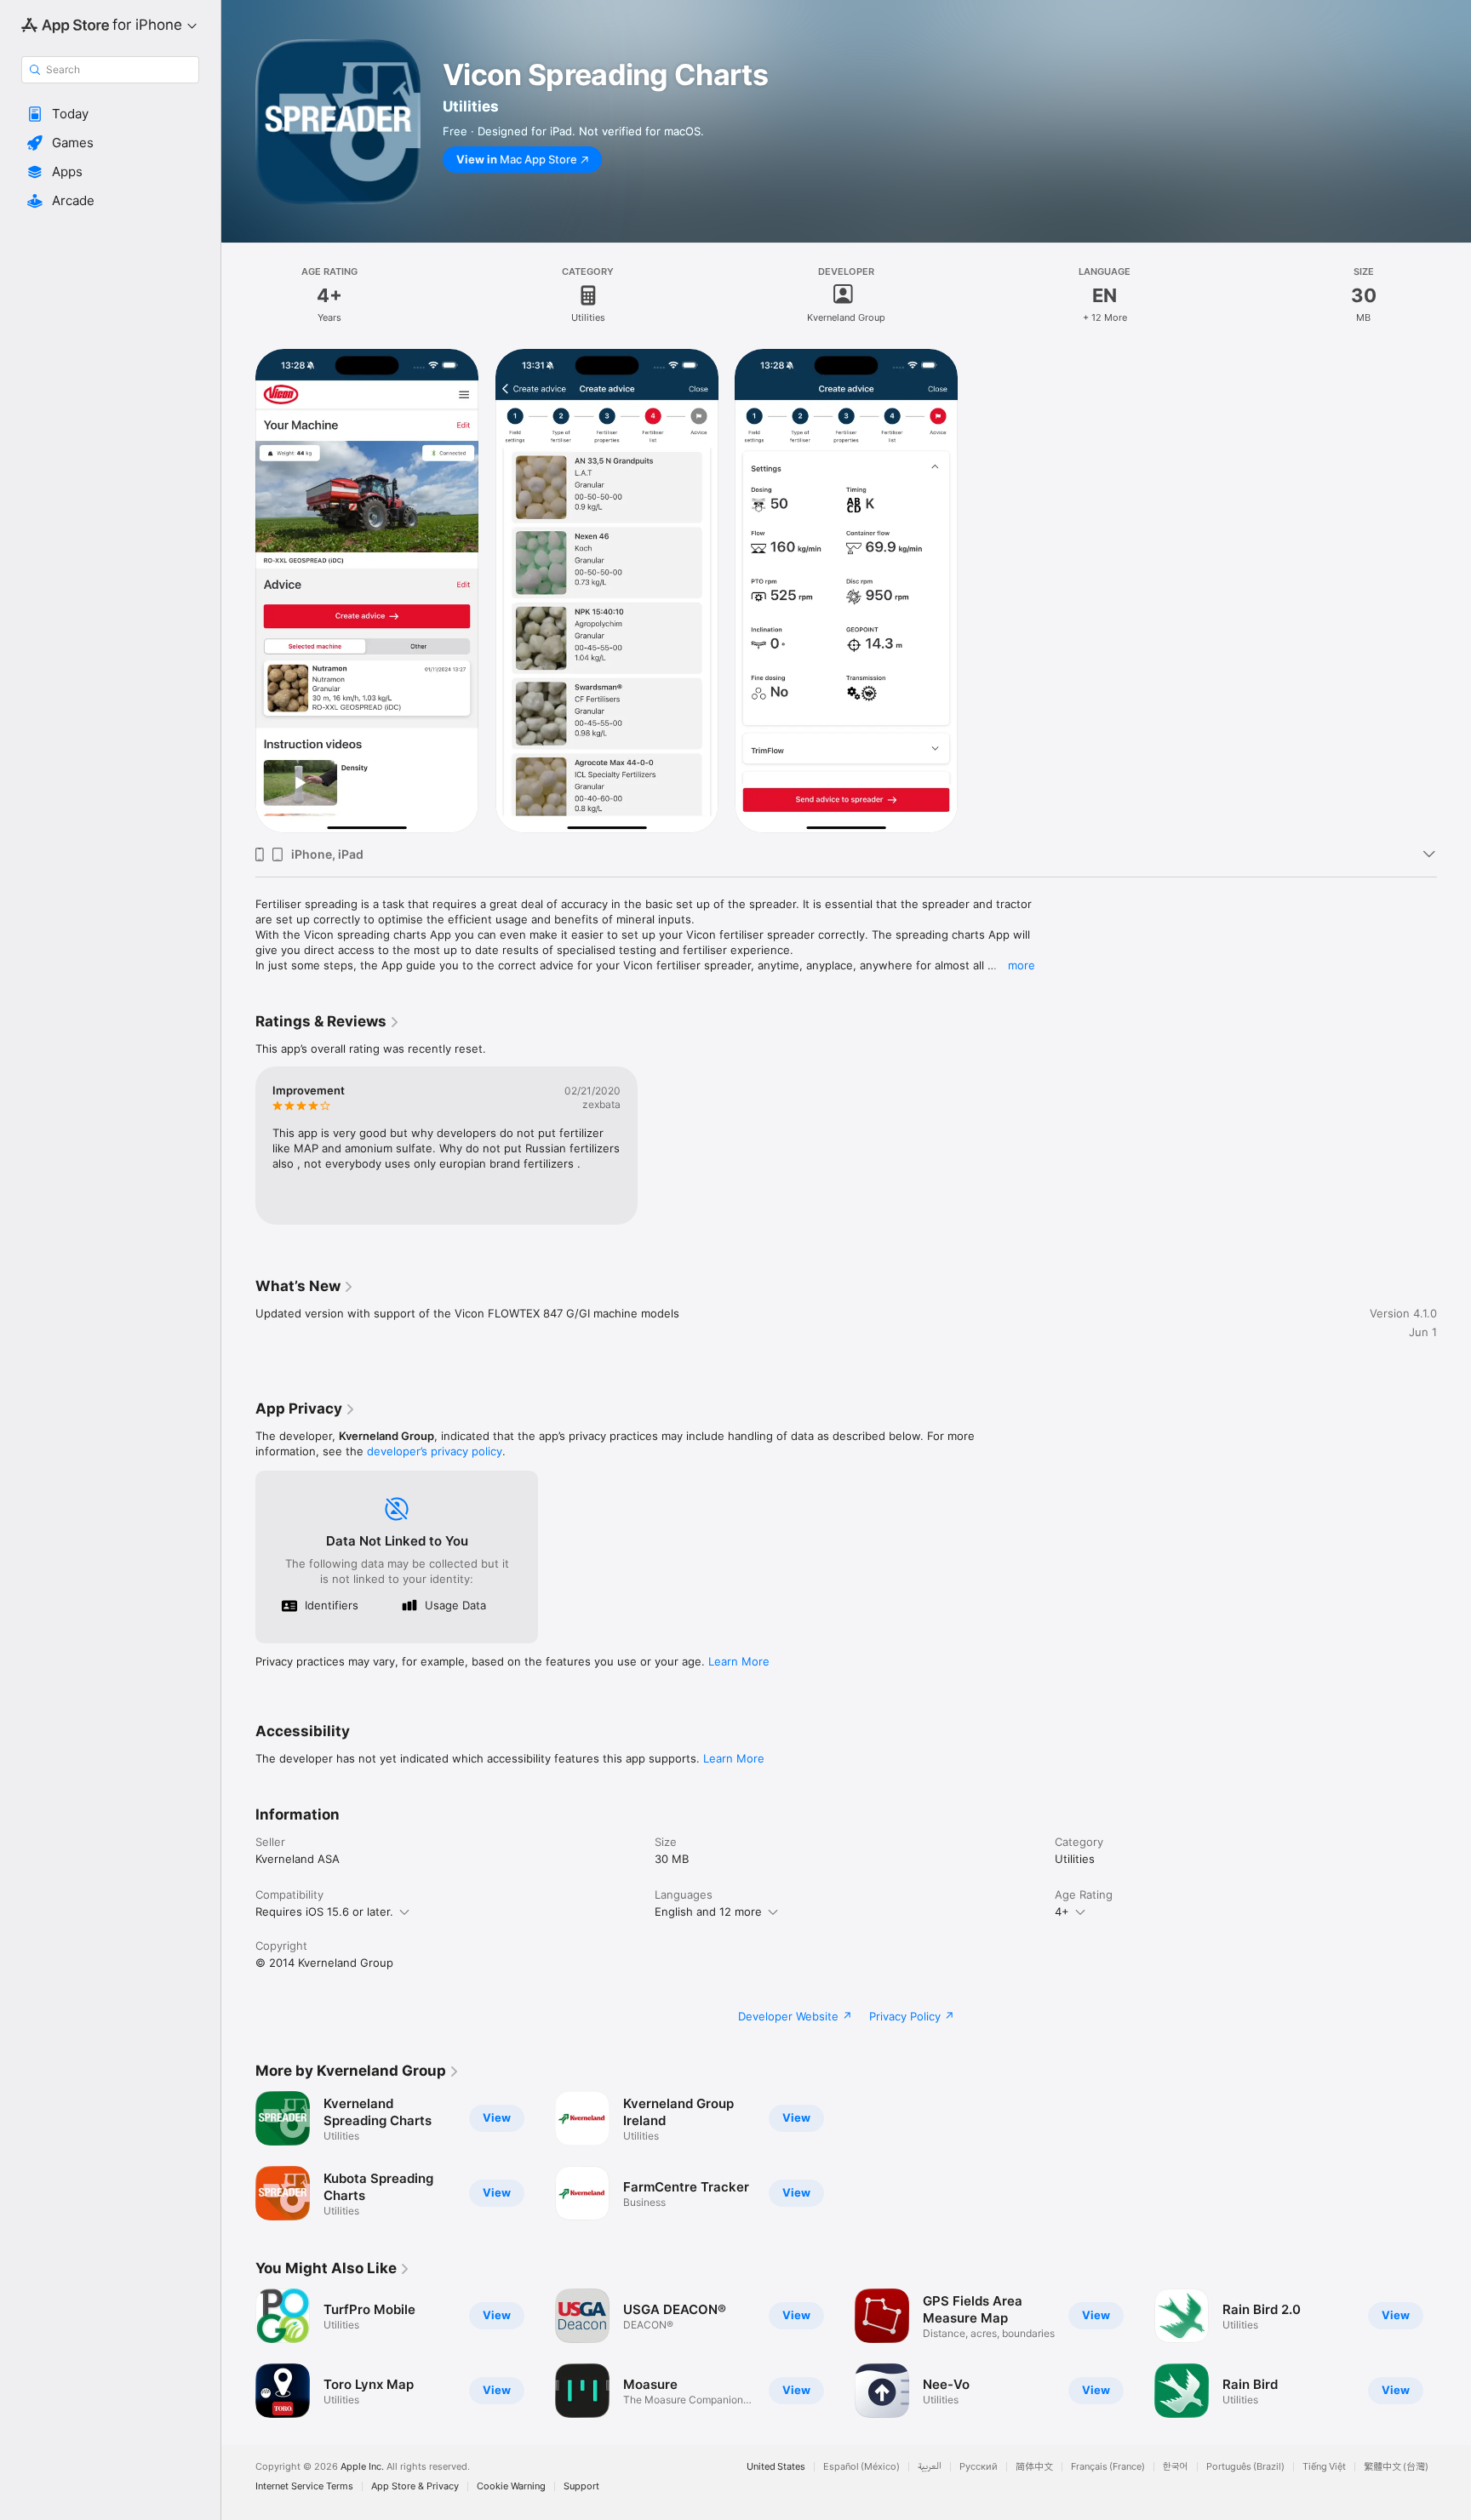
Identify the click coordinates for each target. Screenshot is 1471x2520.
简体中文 (1034, 2467)
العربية (930, 2467)
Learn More (739, 1661)
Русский (979, 2467)
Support (581, 2486)
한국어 (1176, 2467)
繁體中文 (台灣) (1396, 2467)
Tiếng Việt (1324, 2467)
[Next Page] (1454, 2353)
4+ (1062, 1911)
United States (776, 2467)
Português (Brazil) (1245, 2467)
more (1022, 965)
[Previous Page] (238, 2353)
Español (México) (861, 2467)
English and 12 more (708, 1911)
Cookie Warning (511, 2486)
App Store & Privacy (415, 2486)
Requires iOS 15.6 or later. (324, 1911)
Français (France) (1108, 2467)
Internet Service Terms (304, 2486)
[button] (110, 114)
